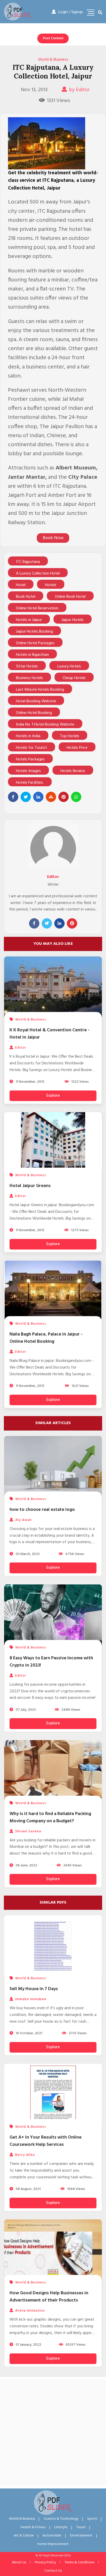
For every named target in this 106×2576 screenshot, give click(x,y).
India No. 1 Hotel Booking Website (45, 725)
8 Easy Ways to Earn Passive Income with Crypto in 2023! (51, 1662)
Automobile (52, 2536)
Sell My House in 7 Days (34, 1989)
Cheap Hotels (74, 678)
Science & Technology (61, 2519)
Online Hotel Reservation (37, 608)
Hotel (21, 585)
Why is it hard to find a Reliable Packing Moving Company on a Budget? (50, 1817)
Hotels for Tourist (32, 748)
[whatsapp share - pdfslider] (76, 797)
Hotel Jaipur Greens (30, 1186)
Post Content (53, 38)
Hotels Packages (30, 759)
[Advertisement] (53, 2433)
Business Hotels (29, 678)
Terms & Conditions (79, 2562)
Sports (92, 2519)
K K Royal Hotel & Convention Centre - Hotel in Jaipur (50, 1034)
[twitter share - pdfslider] (26, 797)
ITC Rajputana (28, 562)
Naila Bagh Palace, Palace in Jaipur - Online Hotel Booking (46, 1338)
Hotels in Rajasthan (32, 655)
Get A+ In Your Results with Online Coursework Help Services (46, 2141)
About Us (19, 2562)
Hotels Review (73, 771)
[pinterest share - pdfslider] (64, 797)
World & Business (53, 60)
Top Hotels (70, 736)
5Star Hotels (27, 666)
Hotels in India (28, 736)
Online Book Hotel (70, 597)
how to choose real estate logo (42, 1510)
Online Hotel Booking (34, 713)
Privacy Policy (45, 2562)
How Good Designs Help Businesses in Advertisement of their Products (49, 2297)
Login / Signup (71, 12)
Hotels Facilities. (30, 783)
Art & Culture (24, 2536)
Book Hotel (26, 597)
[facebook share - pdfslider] (13, 797)
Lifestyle (61, 2527)
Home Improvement (53, 2544)
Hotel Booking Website (36, 701)
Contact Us (53, 2571)
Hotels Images (28, 771)
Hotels (51, 585)
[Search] (100, 13)
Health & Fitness (33, 2527)
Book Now (53, 538)
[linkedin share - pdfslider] (38, 797)
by (79, 90)
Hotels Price (77, 748)
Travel (81, 2527)
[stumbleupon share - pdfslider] (51, 797)
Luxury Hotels (69, 666)
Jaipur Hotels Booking (34, 632)
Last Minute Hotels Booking (40, 690)
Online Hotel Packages (35, 643)
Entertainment (81, 2536)
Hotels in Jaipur (29, 620)
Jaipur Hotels (73, 620)
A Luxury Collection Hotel (38, 574)
